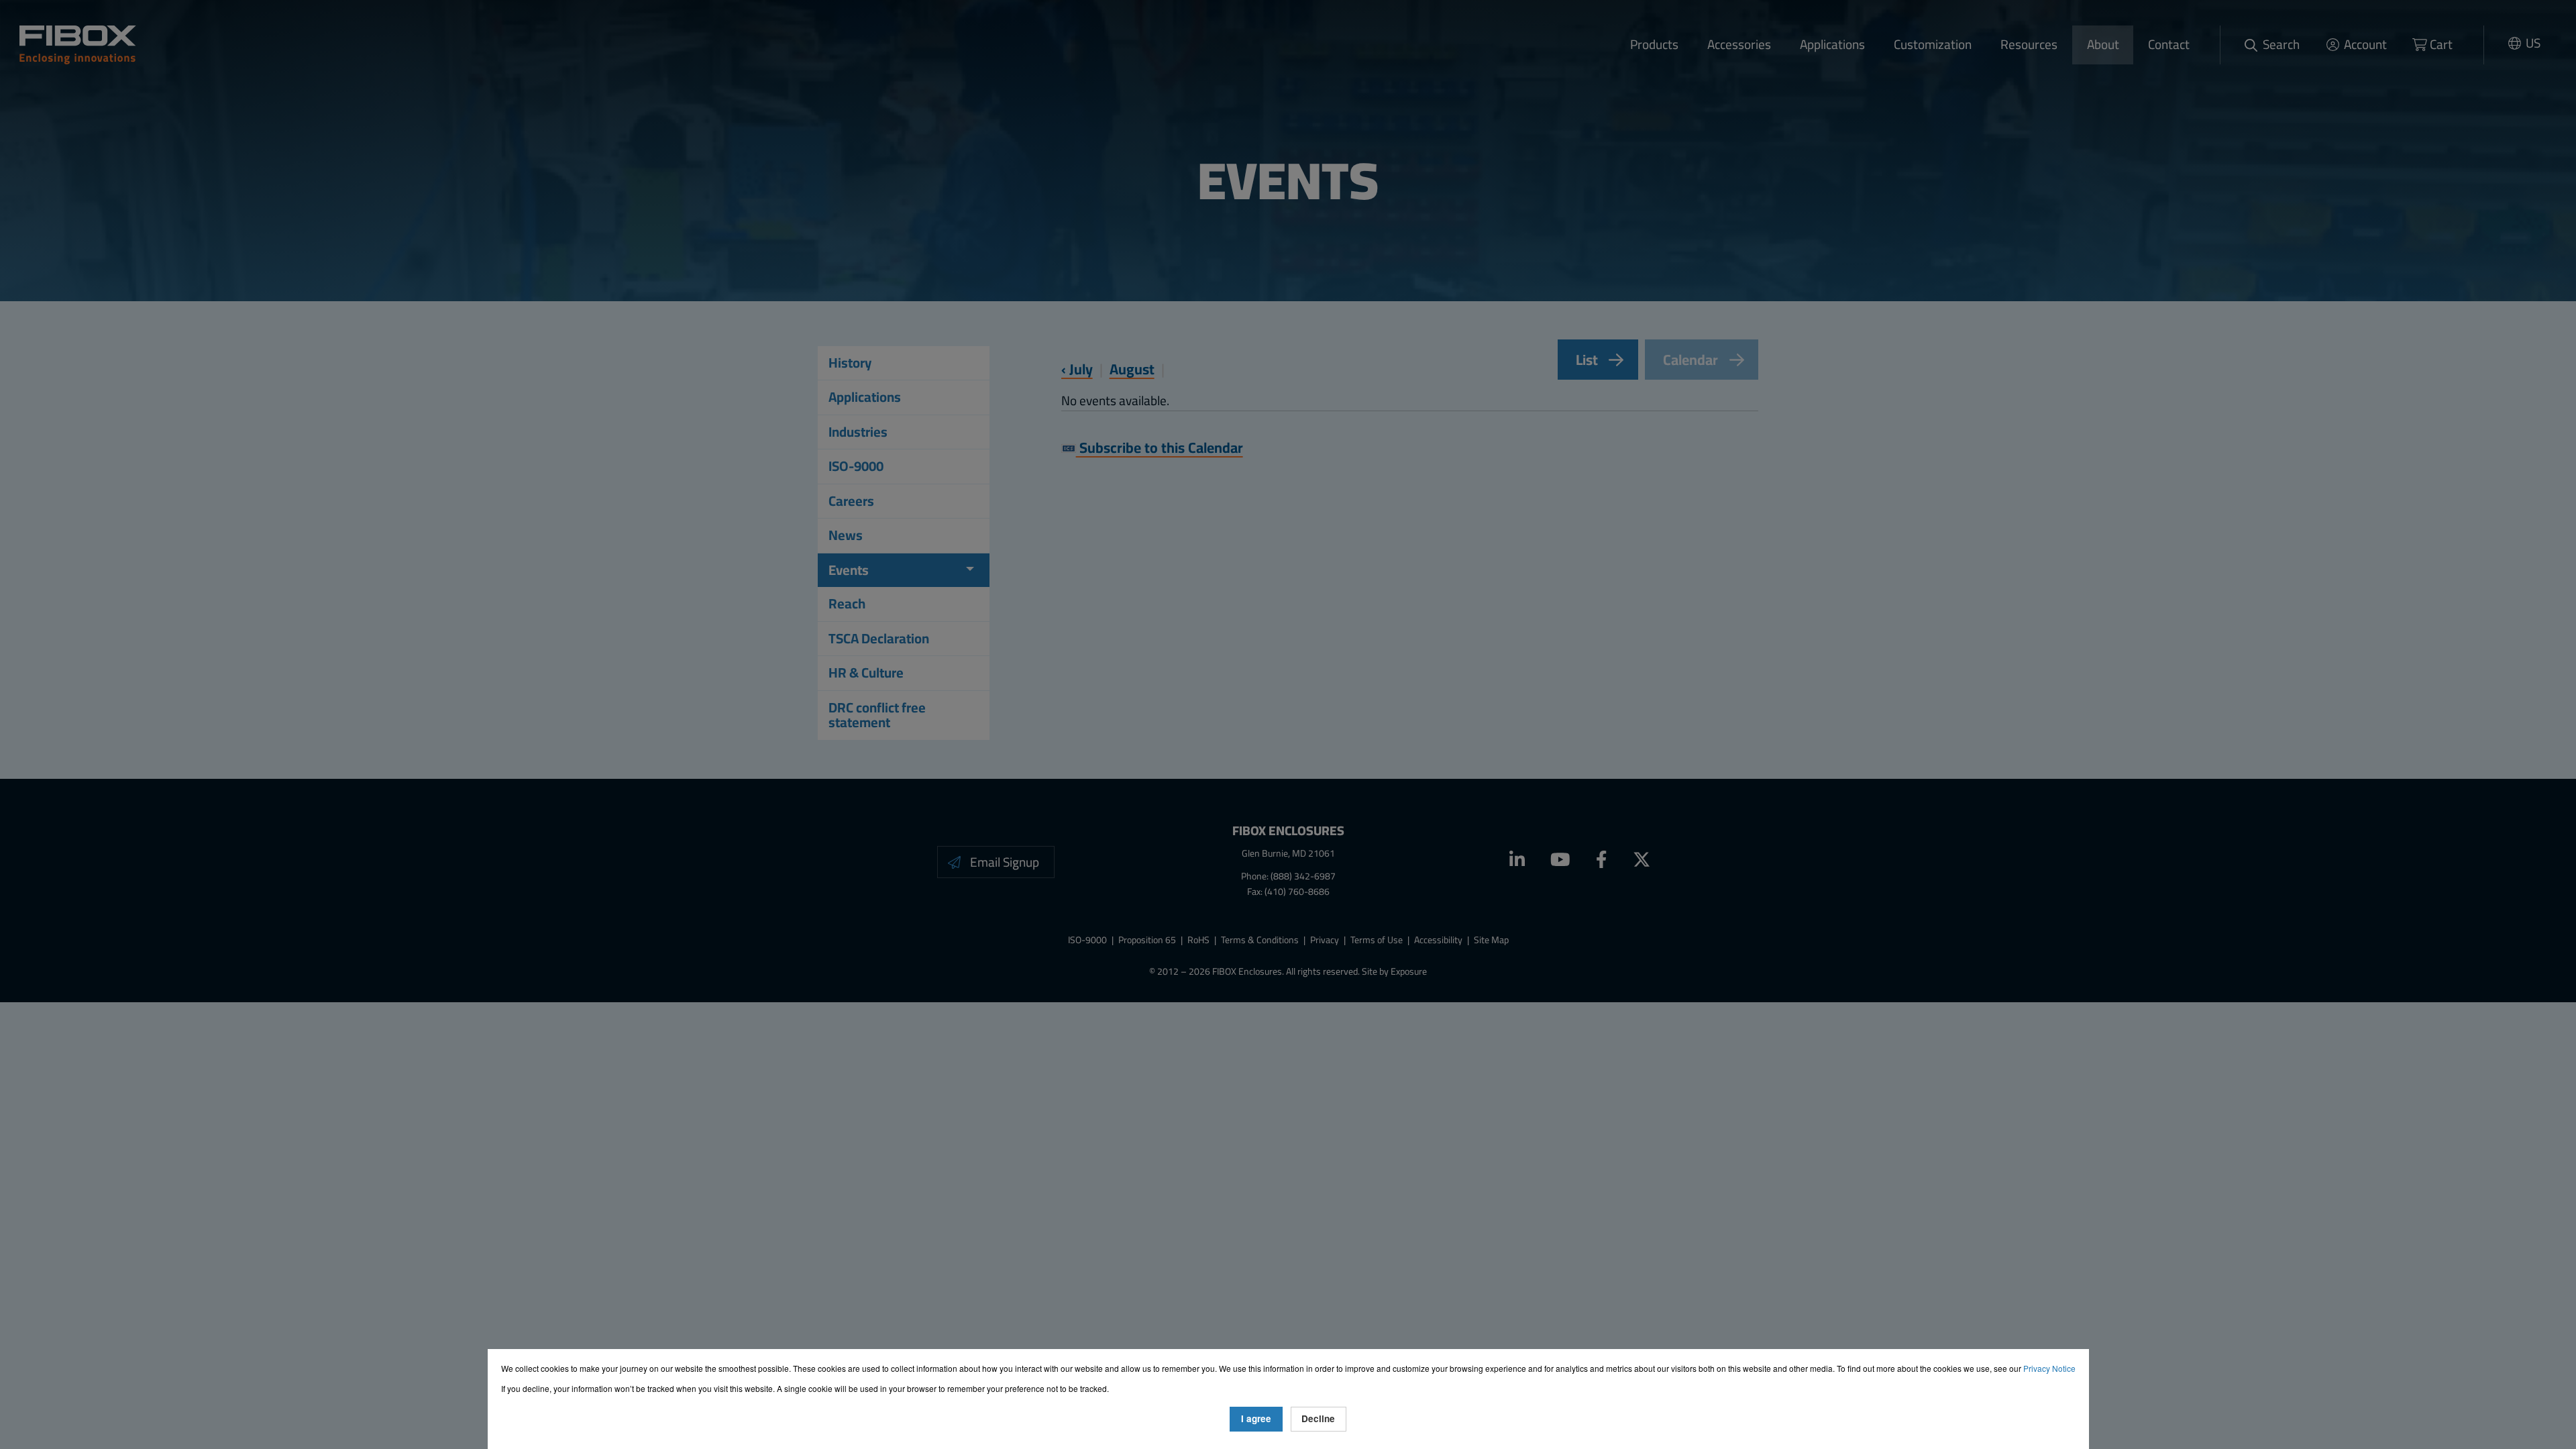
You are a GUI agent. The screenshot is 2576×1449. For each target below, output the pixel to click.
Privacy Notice (2049, 1368)
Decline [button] (1318, 1418)
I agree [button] (1256, 1418)
